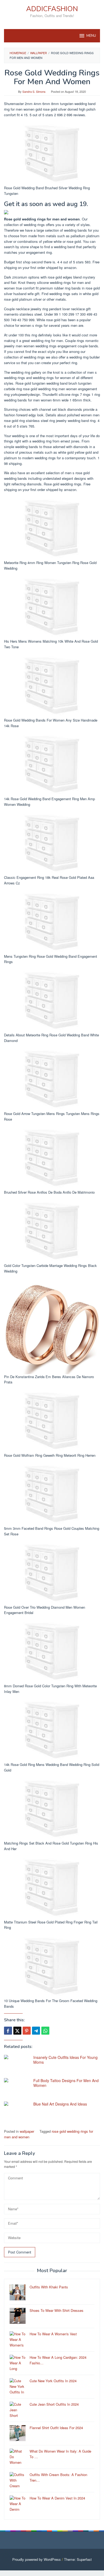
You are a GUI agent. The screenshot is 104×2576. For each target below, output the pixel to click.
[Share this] (8, 2031)
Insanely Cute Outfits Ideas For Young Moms (65, 2060)
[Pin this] (27, 2031)
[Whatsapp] (45, 2031)
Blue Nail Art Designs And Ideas (60, 2104)
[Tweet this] (17, 2031)
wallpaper (27, 2131)
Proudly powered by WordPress (37, 2559)
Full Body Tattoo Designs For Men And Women (66, 2083)
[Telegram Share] (36, 2031)
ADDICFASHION (52, 9)
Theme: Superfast (78, 2559)
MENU (91, 36)
